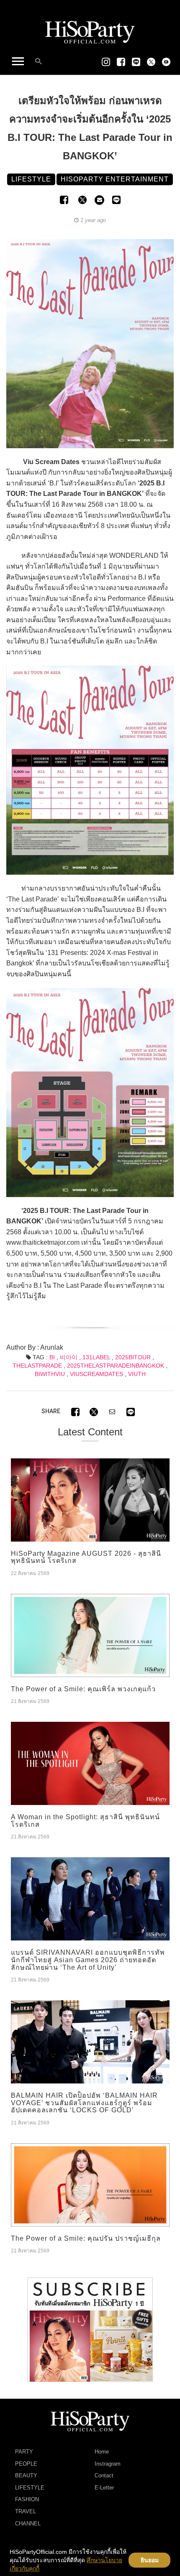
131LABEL (96, 1357)
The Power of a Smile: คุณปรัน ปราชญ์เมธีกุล (86, 2238)
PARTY (24, 2452)
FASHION (27, 2499)
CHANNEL (28, 2524)
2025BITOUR (133, 1357)
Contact (104, 2475)
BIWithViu (50, 1374)
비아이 (69, 1357)
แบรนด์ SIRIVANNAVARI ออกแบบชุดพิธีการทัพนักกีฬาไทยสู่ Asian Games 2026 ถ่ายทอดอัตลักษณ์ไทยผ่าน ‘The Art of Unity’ (88, 1960)
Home (102, 2452)
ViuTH (137, 1374)
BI (52, 1357)
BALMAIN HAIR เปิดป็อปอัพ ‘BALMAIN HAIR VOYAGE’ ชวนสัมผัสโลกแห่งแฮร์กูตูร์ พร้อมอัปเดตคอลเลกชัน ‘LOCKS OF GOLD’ (84, 2103)
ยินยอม (150, 2560)
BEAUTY (26, 2475)
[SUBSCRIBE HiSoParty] (90, 2329)
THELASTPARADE (37, 1366)
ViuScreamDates (96, 1374)
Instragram (108, 2464)
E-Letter (104, 2488)
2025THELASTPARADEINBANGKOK (116, 1366)
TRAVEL (26, 2511)
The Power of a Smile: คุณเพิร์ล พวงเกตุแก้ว (83, 1689)
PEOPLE (26, 2464)
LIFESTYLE (30, 2488)
